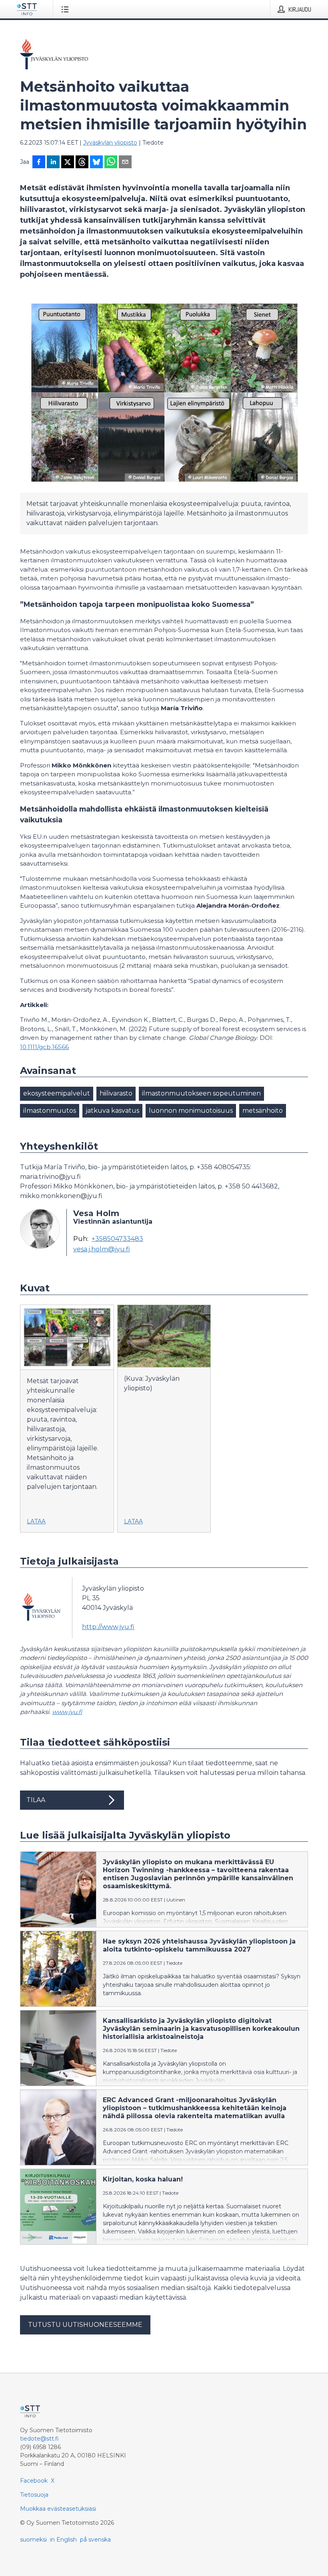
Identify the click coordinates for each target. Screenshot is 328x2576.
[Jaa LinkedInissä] (53, 163)
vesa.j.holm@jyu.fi (102, 1249)
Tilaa (36, 1800)
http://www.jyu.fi (108, 1627)
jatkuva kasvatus (112, 1111)
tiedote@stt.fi (39, 2439)
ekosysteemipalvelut (57, 1093)
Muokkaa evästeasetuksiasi (58, 2509)
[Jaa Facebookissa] (39, 163)
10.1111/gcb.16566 (44, 1047)
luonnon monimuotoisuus (191, 1111)
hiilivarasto (116, 1093)
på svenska (95, 2540)
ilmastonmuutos (50, 1111)
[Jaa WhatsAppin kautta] (111, 163)
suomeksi (33, 2540)
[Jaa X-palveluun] (68, 163)
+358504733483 (117, 1239)
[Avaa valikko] (67, 9)
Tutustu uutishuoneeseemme (85, 2325)
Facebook (34, 2481)
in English (63, 2540)
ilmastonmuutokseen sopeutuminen (201, 1093)
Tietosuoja (34, 2495)
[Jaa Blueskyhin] (96, 163)
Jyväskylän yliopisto (110, 143)
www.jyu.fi (67, 1712)
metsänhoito (263, 1111)
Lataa (36, 1521)
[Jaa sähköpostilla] (125, 163)
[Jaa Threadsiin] (82, 163)
